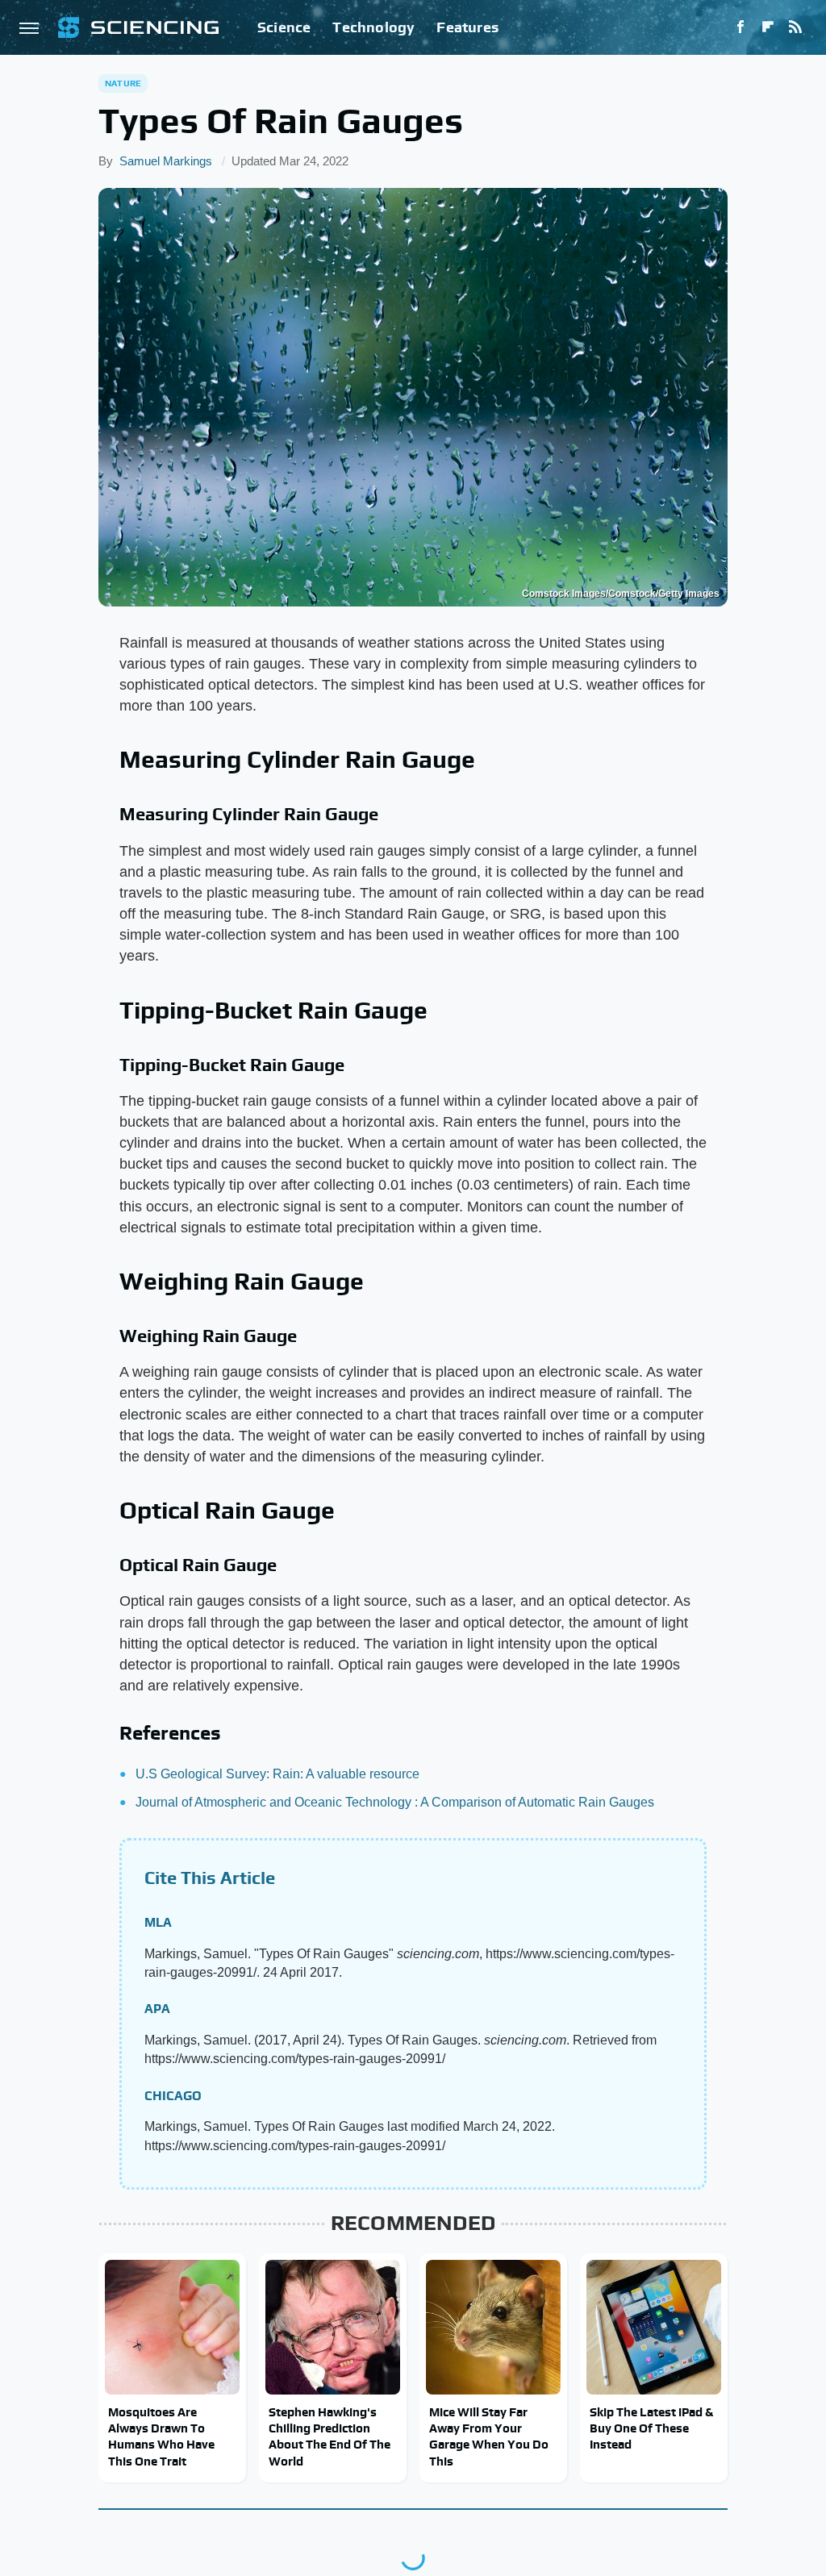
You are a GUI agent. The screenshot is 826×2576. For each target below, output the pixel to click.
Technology (373, 27)
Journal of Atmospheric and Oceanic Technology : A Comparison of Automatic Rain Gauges (395, 1802)
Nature (123, 83)
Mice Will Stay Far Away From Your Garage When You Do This (489, 2436)
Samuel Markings (166, 161)
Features (467, 27)
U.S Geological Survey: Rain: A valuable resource (277, 1774)
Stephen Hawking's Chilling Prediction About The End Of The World (330, 2436)
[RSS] (795, 27)
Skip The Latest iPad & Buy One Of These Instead (651, 2428)
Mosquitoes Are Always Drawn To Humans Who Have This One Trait (161, 2436)
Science (284, 27)
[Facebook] (740, 27)
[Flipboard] (768, 27)
